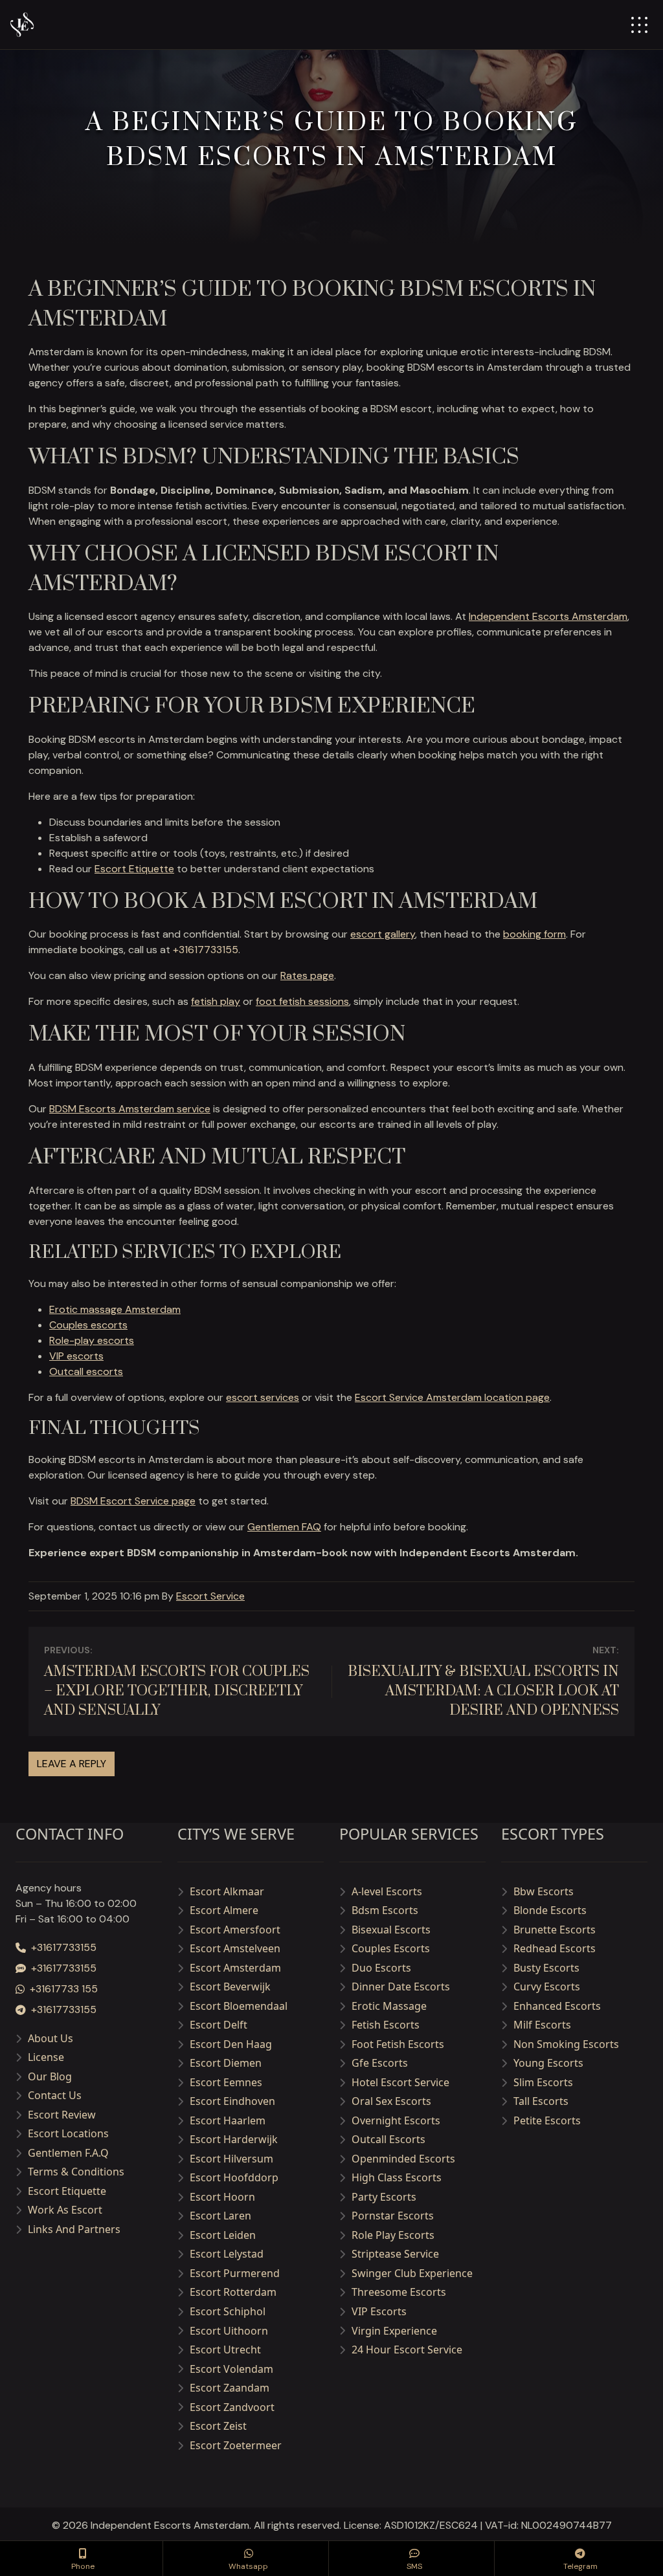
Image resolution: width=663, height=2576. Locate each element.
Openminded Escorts (403, 2159)
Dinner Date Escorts (401, 1987)
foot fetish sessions (302, 1001)
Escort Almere (224, 1910)
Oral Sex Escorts (391, 2101)
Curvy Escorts (547, 1987)
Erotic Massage (389, 2006)
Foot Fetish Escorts (398, 2044)
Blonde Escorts (550, 1910)
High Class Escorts (397, 2177)
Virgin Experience (394, 2331)
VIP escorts (76, 1356)
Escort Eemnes (226, 2082)
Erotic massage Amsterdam (115, 1309)
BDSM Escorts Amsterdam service (130, 1109)
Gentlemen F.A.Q (68, 2153)
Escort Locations (68, 2133)
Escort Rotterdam (233, 2292)
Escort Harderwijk (234, 2139)
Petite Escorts (547, 2120)
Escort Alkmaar (227, 1891)
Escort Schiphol (228, 2311)
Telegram (580, 2566)
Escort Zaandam (230, 2388)
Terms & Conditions (76, 2172)
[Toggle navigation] (639, 25)
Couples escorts (88, 1325)
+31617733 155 (64, 1989)
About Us (51, 2038)
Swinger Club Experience (412, 2273)
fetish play (216, 1001)
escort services (263, 1397)
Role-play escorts (92, 1340)
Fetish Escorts (386, 2025)
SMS (414, 2566)
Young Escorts (548, 2063)
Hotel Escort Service (400, 2082)
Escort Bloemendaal (239, 2006)
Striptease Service (395, 2254)
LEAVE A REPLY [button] (72, 1764)
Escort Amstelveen (235, 1948)
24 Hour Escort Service (407, 2350)
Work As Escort (65, 2210)
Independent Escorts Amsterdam (548, 616)
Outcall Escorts (388, 2139)
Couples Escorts (391, 1948)
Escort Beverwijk (230, 1987)
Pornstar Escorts (393, 2216)
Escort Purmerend (235, 2273)
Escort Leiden (223, 2235)
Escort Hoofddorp (234, 2177)
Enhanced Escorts (557, 2006)
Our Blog (50, 2076)
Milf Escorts (542, 2025)
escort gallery (383, 934)
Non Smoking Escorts (566, 2044)
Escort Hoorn (222, 2197)
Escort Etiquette (134, 869)
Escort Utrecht (225, 2350)
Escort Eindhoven (232, 2101)
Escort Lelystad (227, 2254)
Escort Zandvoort (232, 2407)
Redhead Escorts (555, 1948)
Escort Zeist (218, 2426)
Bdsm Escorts (385, 1910)
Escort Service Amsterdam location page (452, 1397)
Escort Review (62, 2115)
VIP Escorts (379, 2311)
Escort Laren (220, 2216)
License (46, 2057)
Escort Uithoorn (229, 2331)
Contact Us (55, 2095)
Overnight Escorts (396, 2120)
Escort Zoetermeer (236, 2445)
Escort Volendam (231, 2369)
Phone (83, 2566)
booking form (534, 934)
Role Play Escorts (393, 2235)
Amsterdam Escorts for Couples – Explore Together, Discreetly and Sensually (177, 1691)
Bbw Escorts (544, 1891)
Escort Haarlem (228, 2120)
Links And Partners (74, 2229)
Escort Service (210, 1596)
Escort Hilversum (231, 2159)
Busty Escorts (546, 1968)
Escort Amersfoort (235, 1930)
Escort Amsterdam (235, 1968)
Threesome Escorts (399, 2292)
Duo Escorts (381, 1968)
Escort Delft (219, 2025)
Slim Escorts (543, 2082)
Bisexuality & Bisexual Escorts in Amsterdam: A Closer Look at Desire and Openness (483, 1691)
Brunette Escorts (555, 1930)
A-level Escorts (387, 1891)
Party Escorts (384, 2197)
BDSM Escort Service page (133, 1501)
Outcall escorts (86, 1371)
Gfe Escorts (380, 2063)
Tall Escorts (541, 2101)
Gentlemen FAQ (284, 1527)
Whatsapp (248, 2566)
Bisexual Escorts (391, 1930)
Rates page (307, 975)
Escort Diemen (226, 2063)
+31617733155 (206, 950)
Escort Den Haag (231, 2044)
